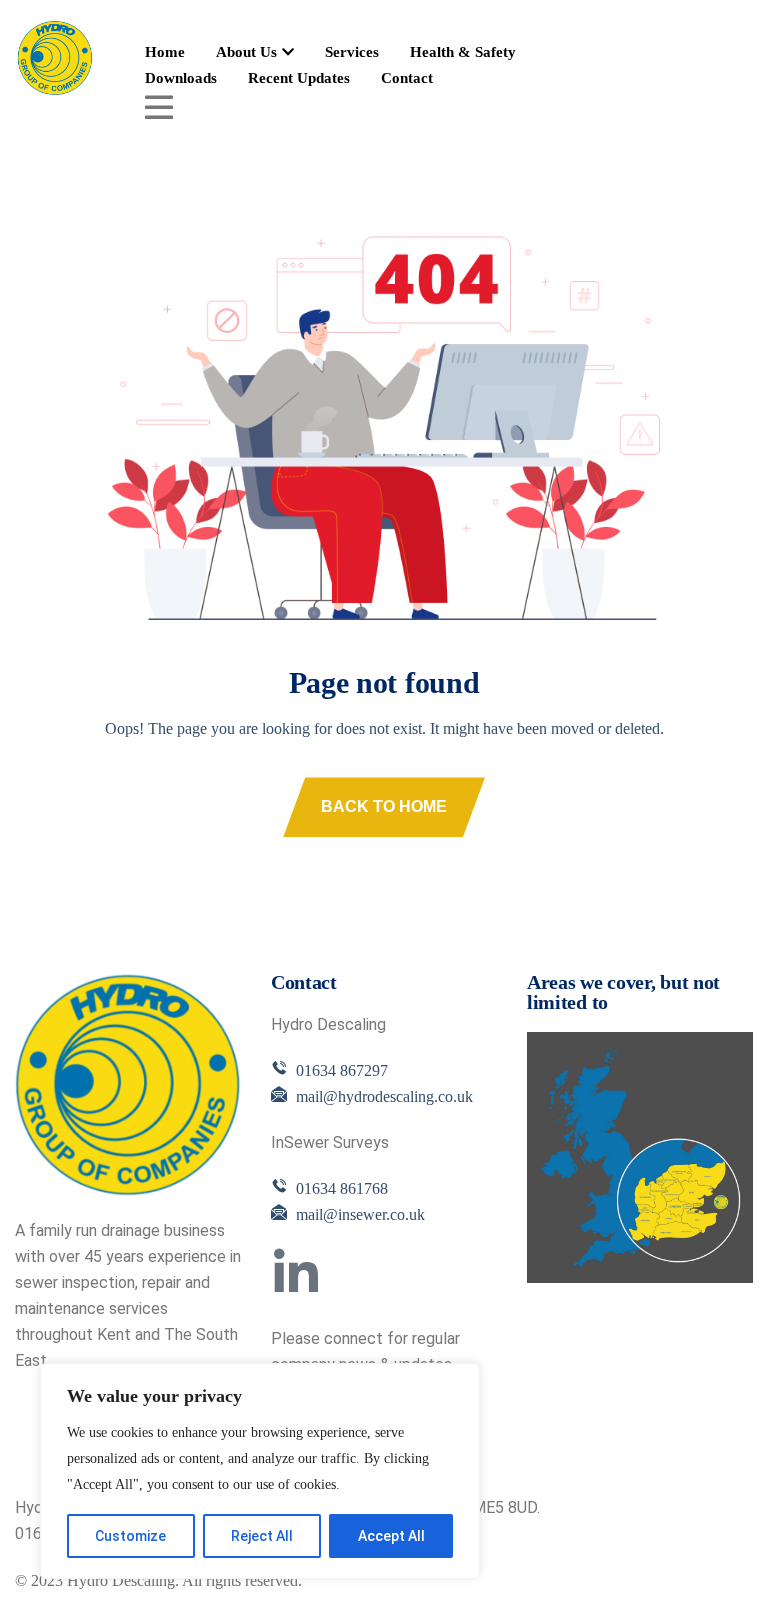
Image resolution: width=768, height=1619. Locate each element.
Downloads (181, 78)
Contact (407, 78)
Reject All (262, 1536)
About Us (246, 52)
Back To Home (384, 806)
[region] (260, 1471)
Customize (130, 1536)
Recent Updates (299, 78)
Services (352, 52)
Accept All (391, 1536)
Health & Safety (463, 52)
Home (165, 52)
